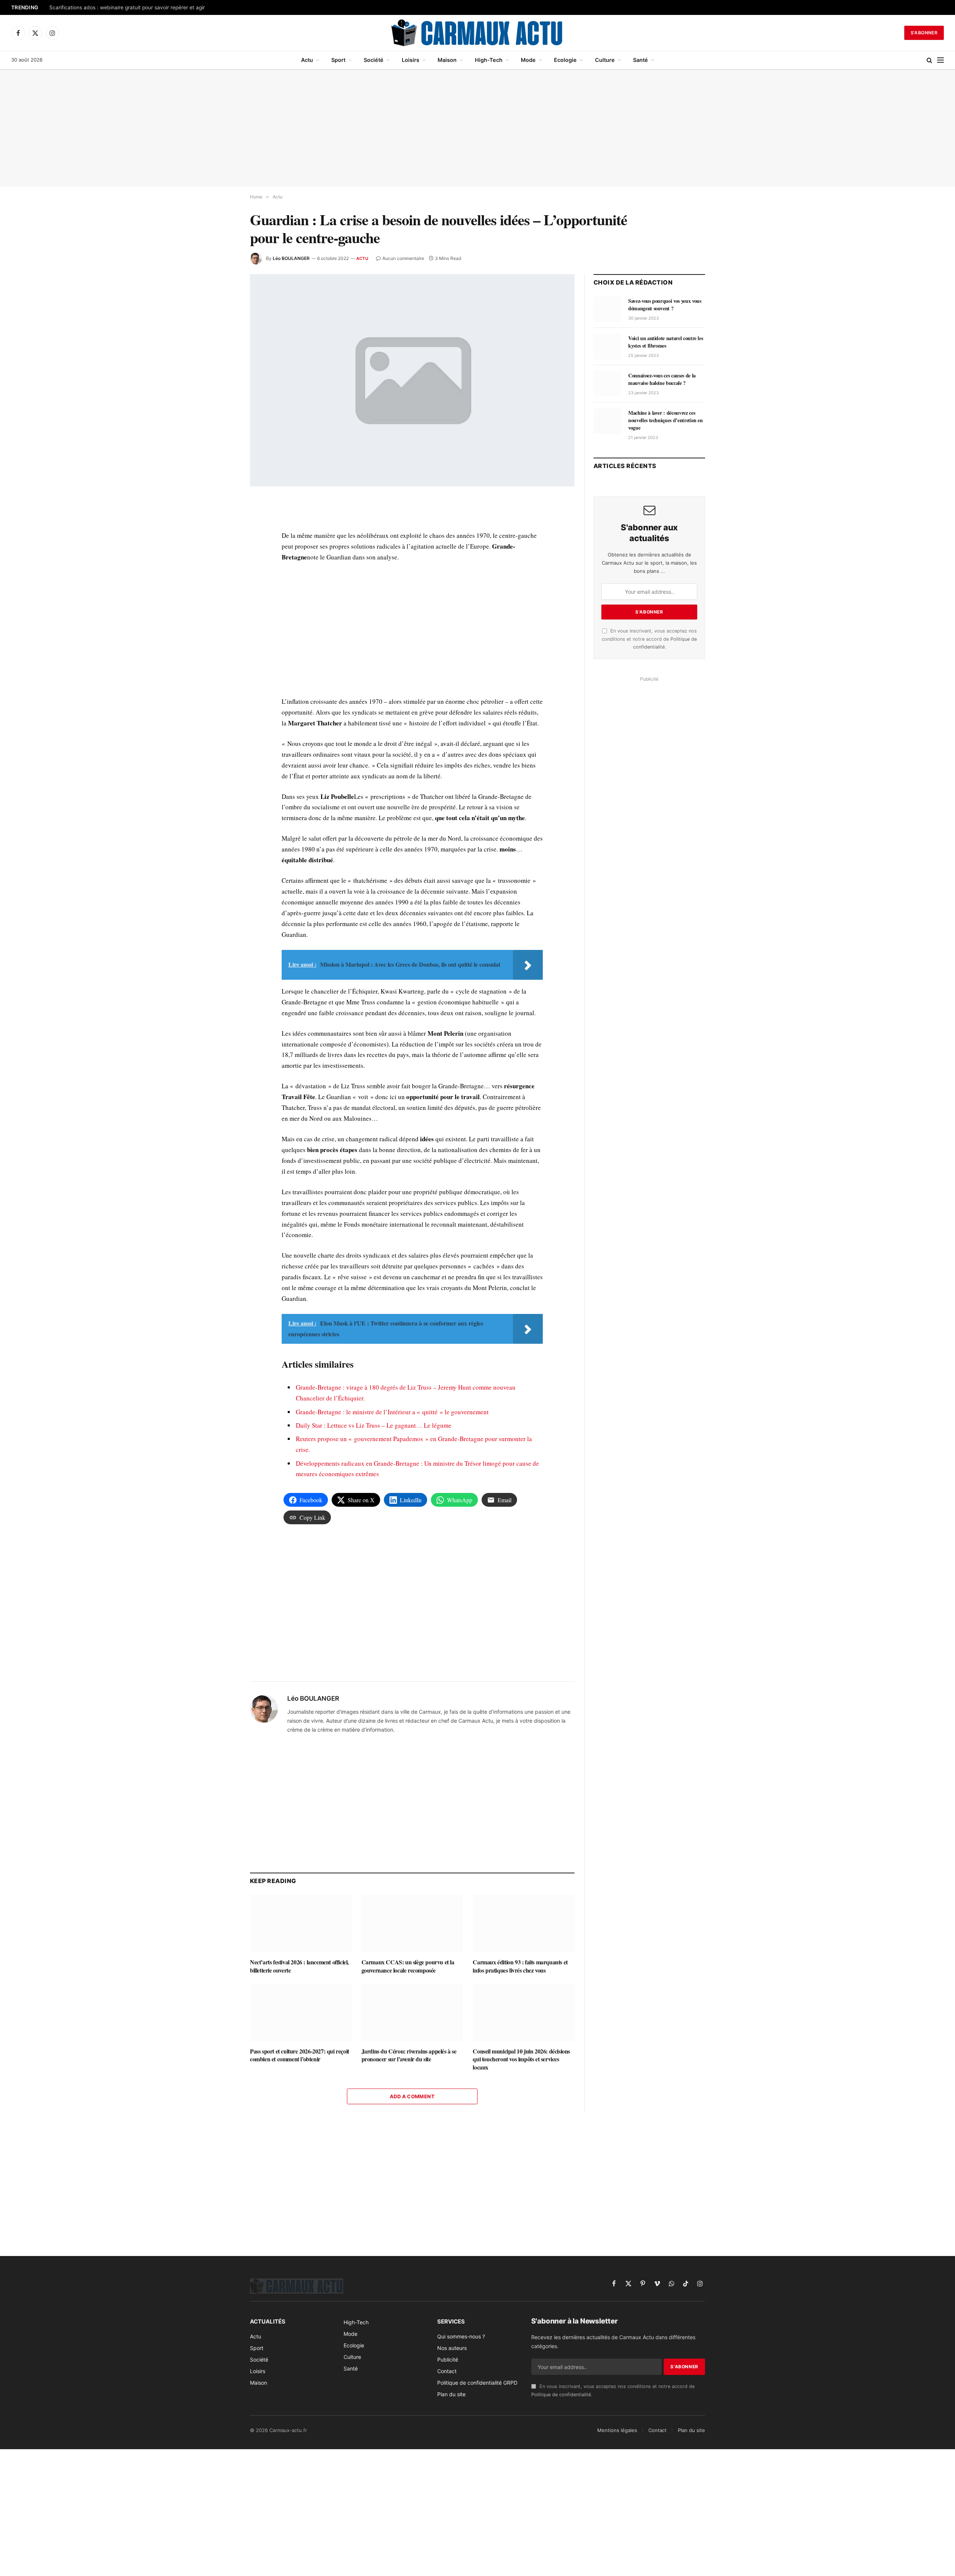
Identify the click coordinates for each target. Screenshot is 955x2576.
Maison (447, 60)
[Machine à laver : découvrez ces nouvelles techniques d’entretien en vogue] (608, 421)
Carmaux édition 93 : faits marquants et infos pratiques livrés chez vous (520, 1966)
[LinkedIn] (223, 556)
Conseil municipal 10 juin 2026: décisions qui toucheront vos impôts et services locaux (521, 2059)
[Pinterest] (223, 574)
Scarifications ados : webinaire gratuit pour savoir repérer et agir (127, 7)
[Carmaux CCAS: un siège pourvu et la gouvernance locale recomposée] (412, 1923)
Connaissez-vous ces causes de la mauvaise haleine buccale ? (662, 379)
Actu (307, 60)
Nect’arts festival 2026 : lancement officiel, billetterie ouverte (299, 1966)
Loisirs (411, 60)
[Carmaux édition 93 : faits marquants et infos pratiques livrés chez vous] (524, 1923)
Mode (528, 60)
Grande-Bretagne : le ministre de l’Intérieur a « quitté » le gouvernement (392, 1412)
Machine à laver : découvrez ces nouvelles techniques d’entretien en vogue (666, 420)
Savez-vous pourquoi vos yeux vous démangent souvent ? (665, 305)
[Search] (929, 60)
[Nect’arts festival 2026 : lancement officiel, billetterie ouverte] (301, 1923)
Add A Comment (412, 2096)
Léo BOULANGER (291, 258)
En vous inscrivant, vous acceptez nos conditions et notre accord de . (649, 639)
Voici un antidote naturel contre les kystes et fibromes (666, 342)
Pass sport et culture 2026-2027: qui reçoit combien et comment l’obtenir (300, 2055)
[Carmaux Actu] (478, 33)
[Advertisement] (477, 128)
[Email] (223, 591)
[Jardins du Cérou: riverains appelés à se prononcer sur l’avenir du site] (412, 2012)
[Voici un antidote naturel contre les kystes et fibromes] (608, 346)
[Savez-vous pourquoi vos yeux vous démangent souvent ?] (608, 309)
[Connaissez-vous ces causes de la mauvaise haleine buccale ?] (608, 384)
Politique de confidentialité (561, 2395)
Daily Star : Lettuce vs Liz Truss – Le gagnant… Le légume (374, 1425)
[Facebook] (223, 522)
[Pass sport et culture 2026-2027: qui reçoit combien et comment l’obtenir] (301, 2012)
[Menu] (940, 60)
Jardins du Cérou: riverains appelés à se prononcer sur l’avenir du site (409, 2055)
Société (374, 60)
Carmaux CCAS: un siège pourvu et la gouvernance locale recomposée (408, 1966)
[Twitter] (223, 539)
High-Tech (489, 60)
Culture (605, 60)
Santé (641, 60)
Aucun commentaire (403, 258)
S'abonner (924, 33)
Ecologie (565, 60)
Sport (338, 60)
